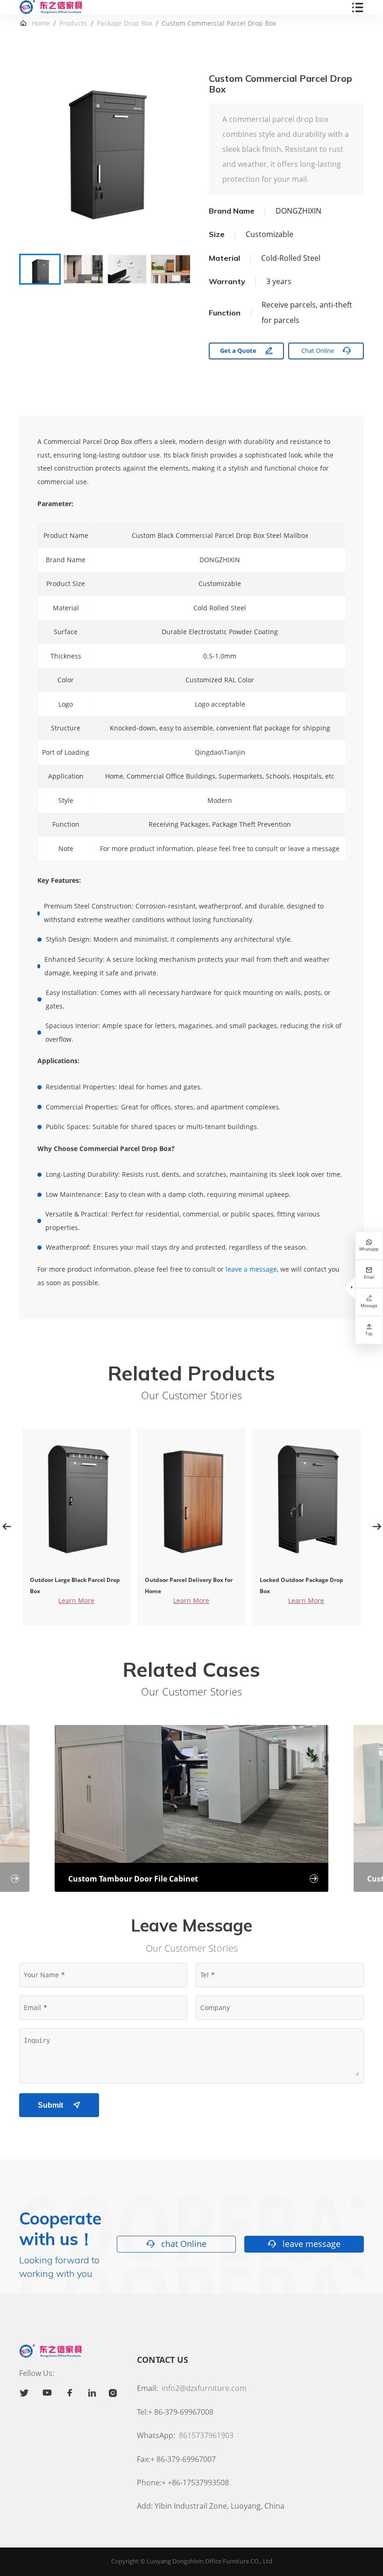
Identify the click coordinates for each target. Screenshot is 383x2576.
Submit (59, 2105)
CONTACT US (163, 2360)
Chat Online (326, 351)
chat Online (176, 2244)
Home (41, 23)
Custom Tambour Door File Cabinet (193, 1879)
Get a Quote (247, 351)
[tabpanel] (105, 159)
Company (215, 2007)
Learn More (76, 1600)
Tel (205, 1975)
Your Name (41, 1975)
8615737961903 (206, 2435)
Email (32, 2007)
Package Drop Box (124, 23)
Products (73, 23)
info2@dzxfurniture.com (204, 2388)
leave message (304, 2244)
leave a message (251, 1269)
